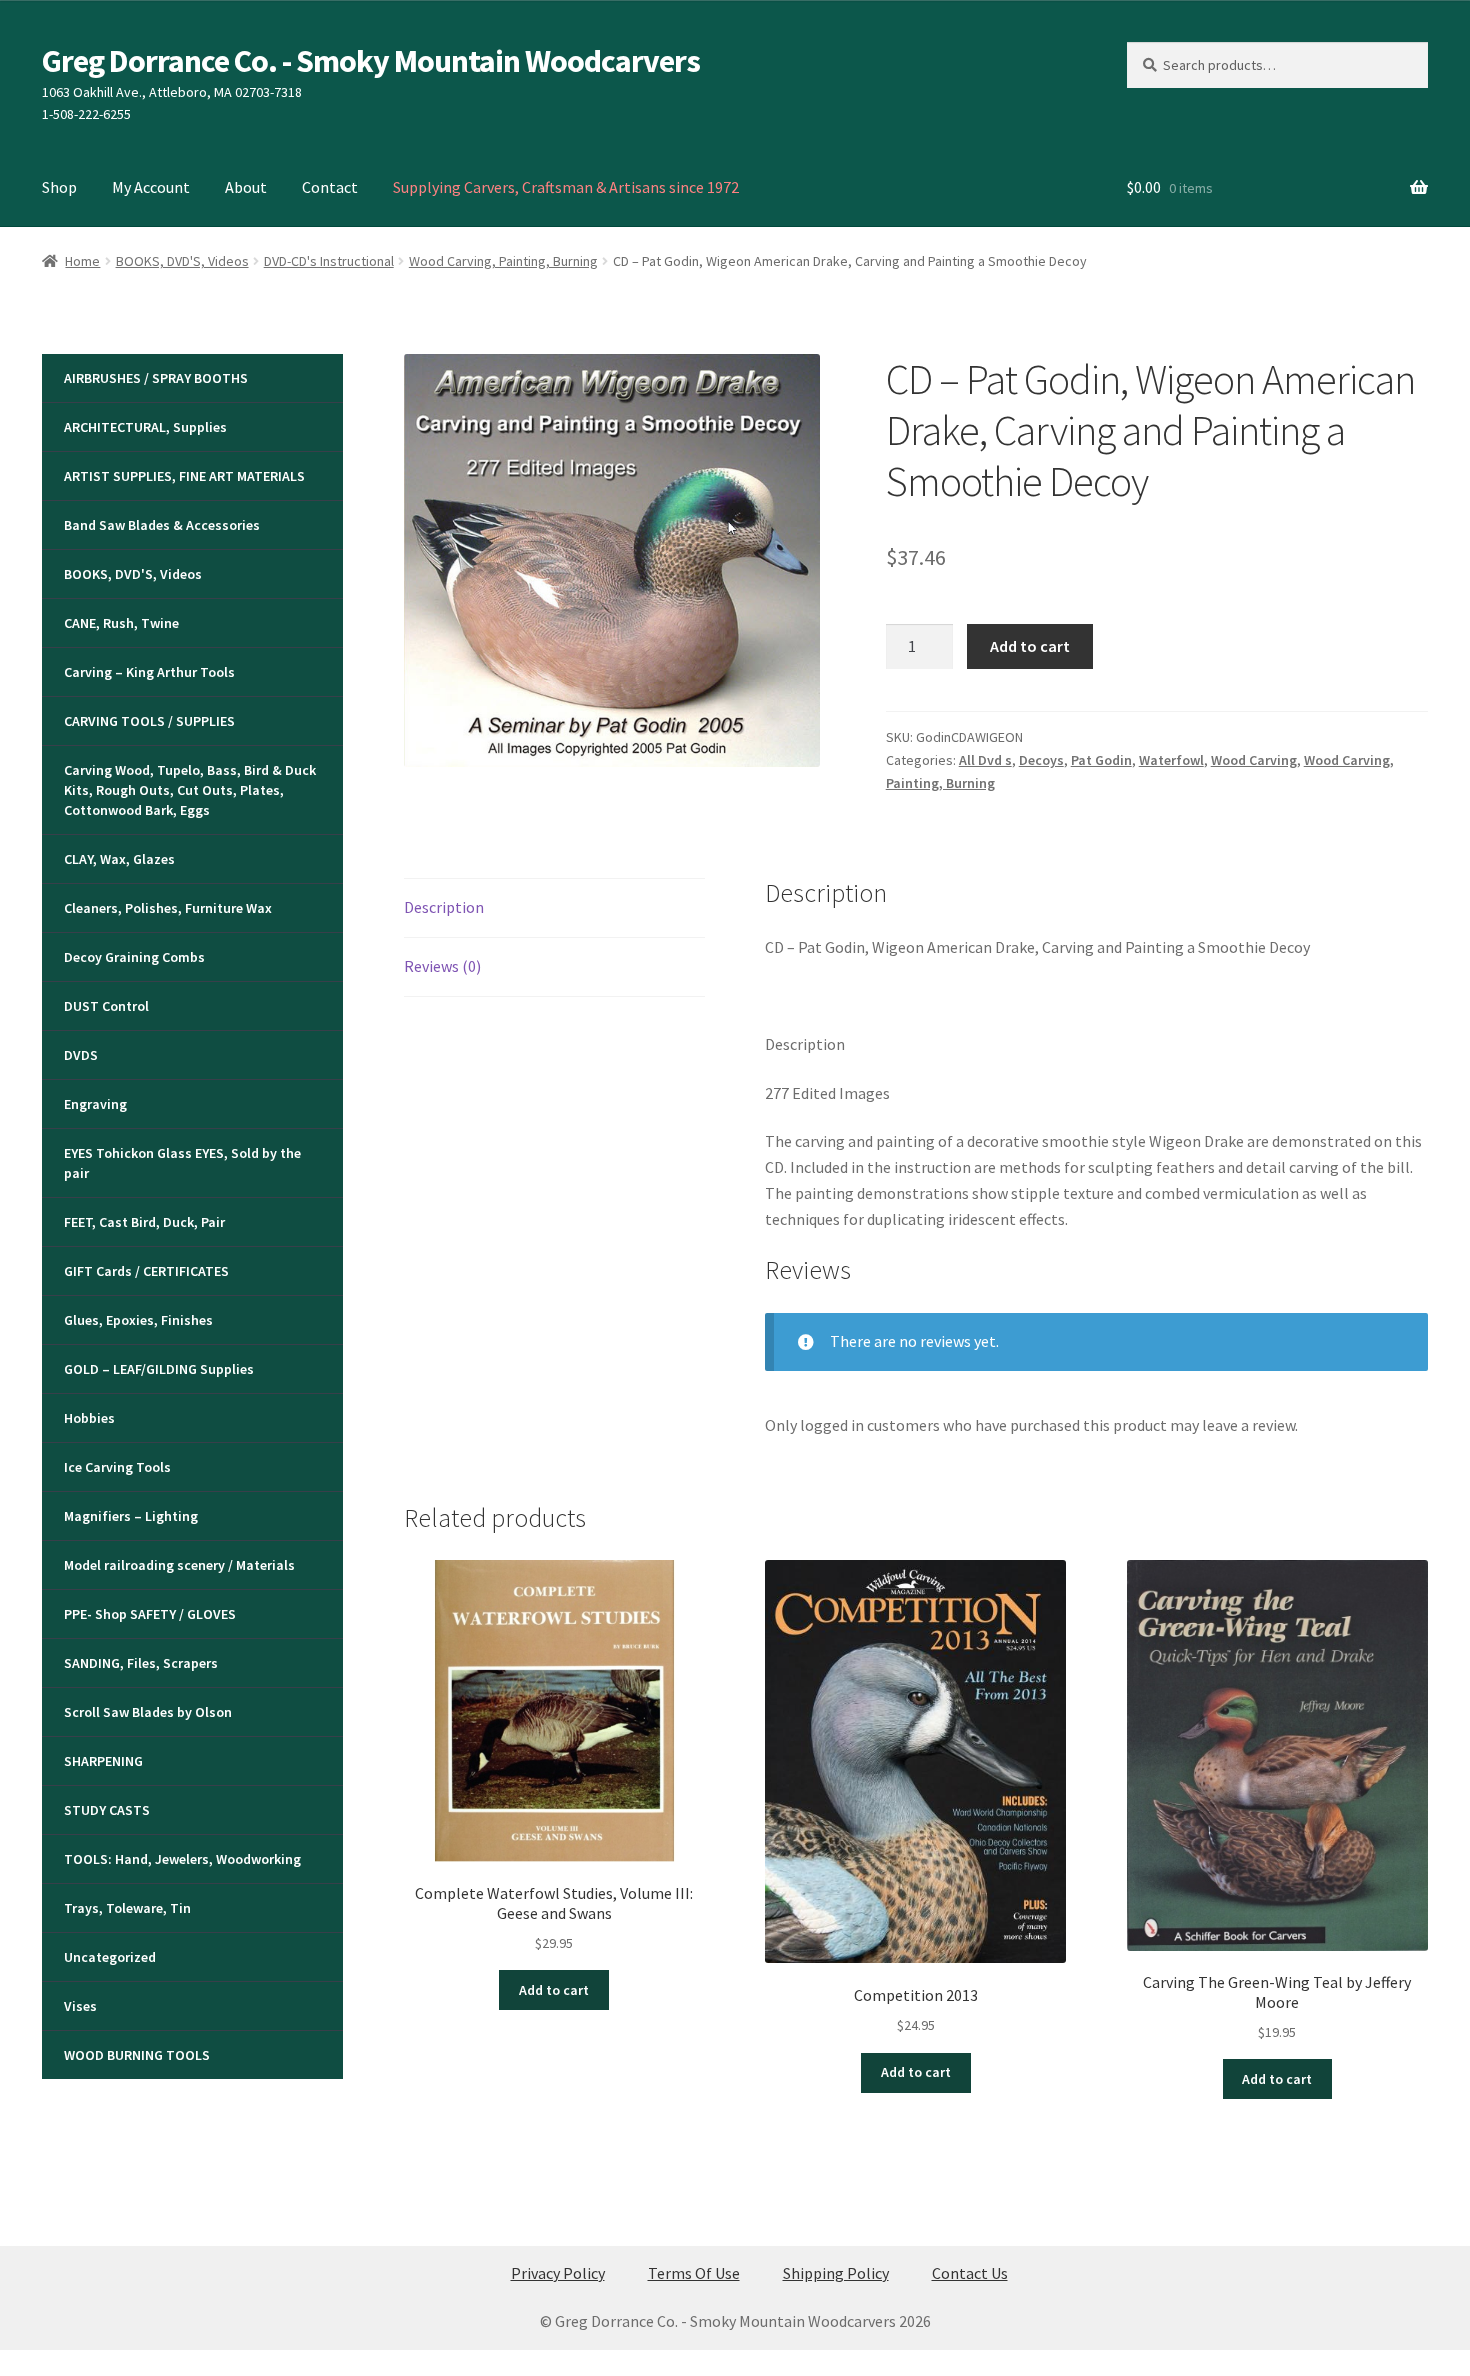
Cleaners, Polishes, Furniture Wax (168, 908)
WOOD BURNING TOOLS (137, 2055)
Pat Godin (1101, 760)
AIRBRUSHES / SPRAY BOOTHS (156, 378)
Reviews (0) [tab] (442, 966)
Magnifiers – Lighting (131, 1516)
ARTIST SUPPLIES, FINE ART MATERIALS (184, 476)
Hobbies (89, 1418)
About (246, 187)
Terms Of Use (694, 2273)
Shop (59, 187)
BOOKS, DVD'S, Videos (182, 261)
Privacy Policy (558, 2273)
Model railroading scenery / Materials (179, 1565)
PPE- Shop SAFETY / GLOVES (150, 1614)
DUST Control (106, 1006)
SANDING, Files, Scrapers (141, 1663)
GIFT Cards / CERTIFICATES (146, 1271)
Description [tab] (444, 907)
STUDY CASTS (107, 1810)
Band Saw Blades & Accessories (162, 525)
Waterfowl (1171, 760)
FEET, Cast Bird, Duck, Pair (144, 1222)
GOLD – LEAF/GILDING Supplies (159, 1369)
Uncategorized (110, 1957)
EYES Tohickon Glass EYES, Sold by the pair (182, 1163)
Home (82, 261)
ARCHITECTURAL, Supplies (145, 427)
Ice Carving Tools (117, 1467)
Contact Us (970, 2273)
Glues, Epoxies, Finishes (138, 1320)
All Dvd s (985, 760)
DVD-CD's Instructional (329, 261)
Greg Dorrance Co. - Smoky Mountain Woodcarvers (371, 61)
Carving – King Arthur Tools (149, 672)
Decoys (1041, 760)
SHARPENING (103, 1761)
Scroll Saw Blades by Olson (148, 1712)
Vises (80, 2006)
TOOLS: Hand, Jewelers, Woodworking (182, 1859)
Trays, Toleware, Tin (127, 1908)
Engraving (95, 1104)
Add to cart (1030, 646)
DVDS (81, 1055)
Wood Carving (1254, 760)
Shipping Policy (836, 2273)
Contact (330, 187)
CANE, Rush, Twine (121, 623)
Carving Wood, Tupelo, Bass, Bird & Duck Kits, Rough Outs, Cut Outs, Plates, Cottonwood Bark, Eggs (190, 790)
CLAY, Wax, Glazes (119, 859)
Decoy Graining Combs (134, 957)
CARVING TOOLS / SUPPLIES (149, 721)
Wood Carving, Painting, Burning (503, 261)
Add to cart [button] (554, 1990)
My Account (151, 187)
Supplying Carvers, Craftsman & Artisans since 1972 (566, 187)
